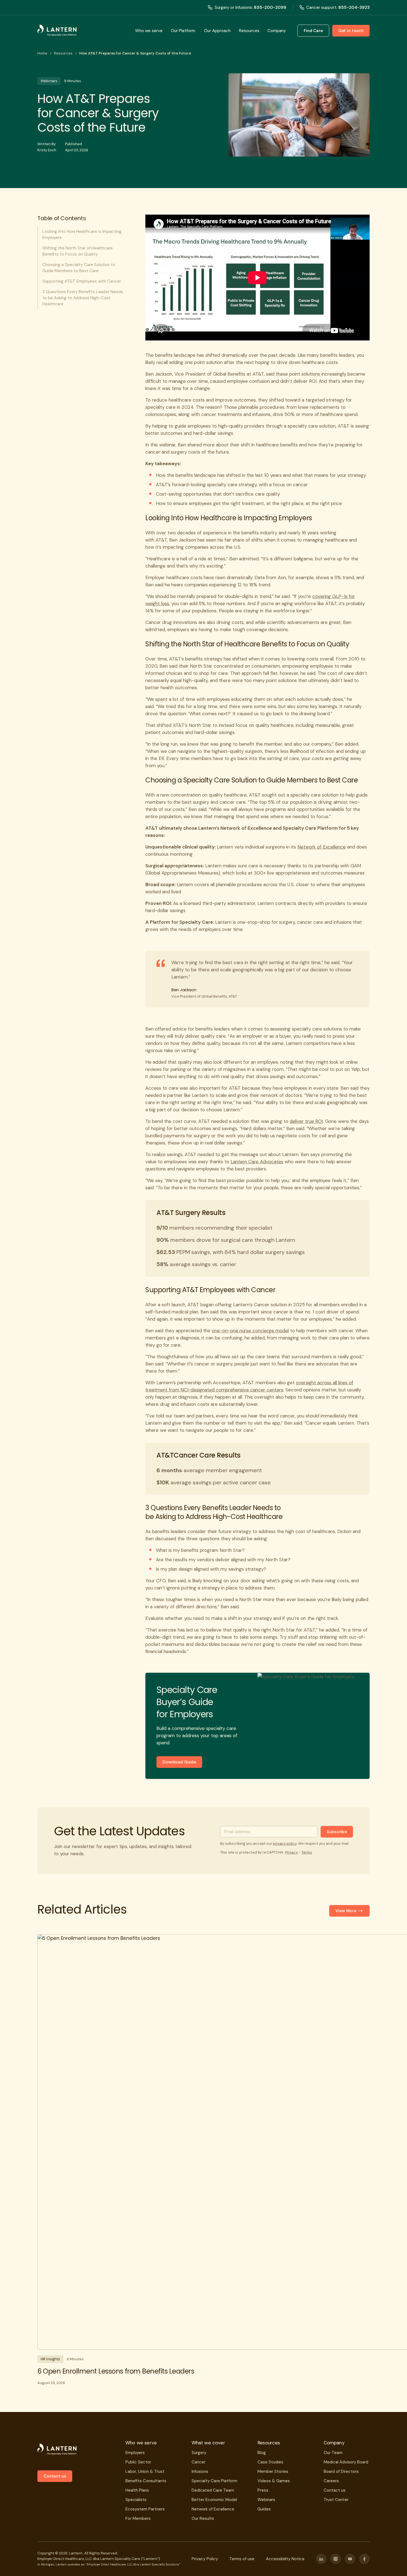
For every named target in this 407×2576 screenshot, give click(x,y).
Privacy (292, 1852)
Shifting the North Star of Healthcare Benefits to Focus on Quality (78, 251)
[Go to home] (57, 31)
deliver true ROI (306, 1121)
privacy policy (285, 1843)
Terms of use (242, 2559)
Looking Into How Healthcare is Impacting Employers (82, 235)
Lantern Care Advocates (257, 1162)
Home (42, 53)
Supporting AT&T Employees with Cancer (82, 281)
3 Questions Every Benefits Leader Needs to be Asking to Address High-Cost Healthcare (83, 298)
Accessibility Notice (285, 2559)
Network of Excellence (322, 847)
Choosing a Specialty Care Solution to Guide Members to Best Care (79, 268)
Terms (307, 1852)
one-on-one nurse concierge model (250, 1331)
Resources (63, 53)
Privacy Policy (205, 2559)
